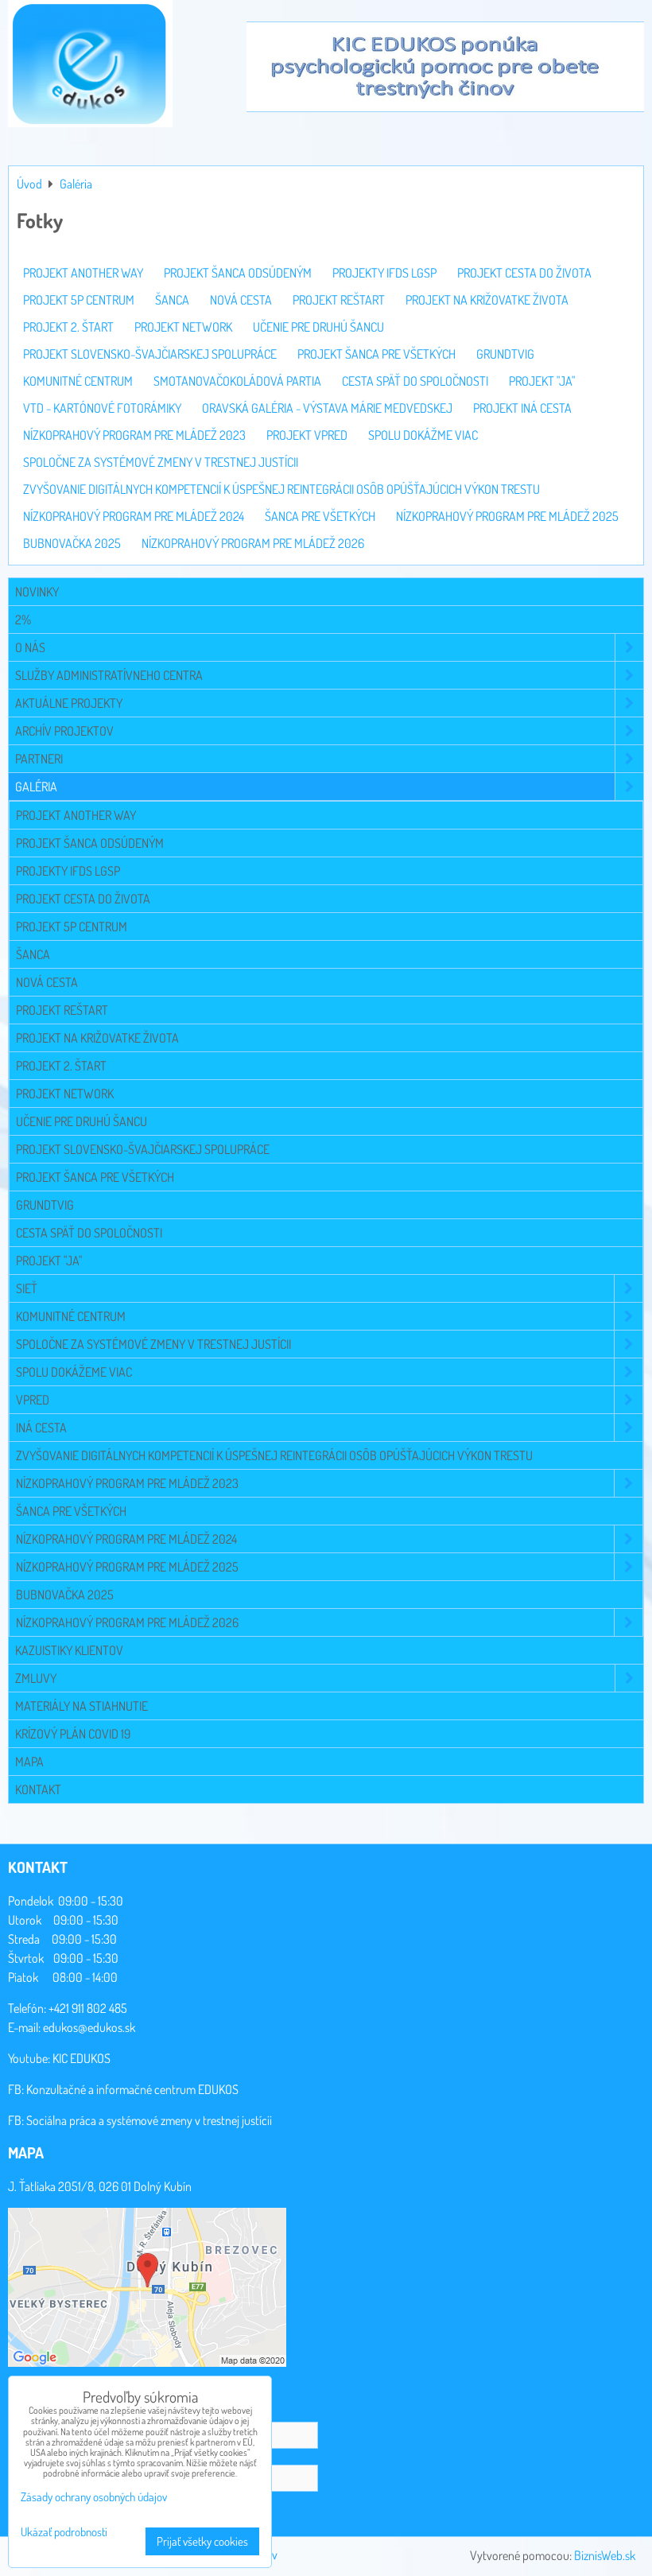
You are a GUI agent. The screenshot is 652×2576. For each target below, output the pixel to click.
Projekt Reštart (62, 1010)
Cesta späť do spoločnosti (89, 1233)
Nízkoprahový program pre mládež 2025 (127, 1567)
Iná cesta (41, 1428)
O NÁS (30, 647)
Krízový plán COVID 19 (73, 1734)
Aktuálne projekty (69, 703)
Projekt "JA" (49, 1261)
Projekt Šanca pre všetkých (95, 1177)
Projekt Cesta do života (83, 899)
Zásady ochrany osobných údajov (94, 2497)
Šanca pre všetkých (71, 1511)
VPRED (33, 1400)
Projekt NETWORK (65, 1094)
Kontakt (38, 1789)
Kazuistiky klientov (69, 1650)
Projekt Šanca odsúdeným (90, 843)
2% (23, 620)
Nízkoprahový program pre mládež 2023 (127, 1483)
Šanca (33, 954)
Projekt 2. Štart (61, 1066)
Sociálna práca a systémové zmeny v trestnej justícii (149, 2120)
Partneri (39, 759)
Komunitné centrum (71, 1316)
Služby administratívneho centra (109, 675)
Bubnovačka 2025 (65, 1595)
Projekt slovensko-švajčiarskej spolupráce (143, 1149)
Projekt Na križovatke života (97, 1038)
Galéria (36, 787)
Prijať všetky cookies (202, 2541)
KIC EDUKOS (81, 2058)
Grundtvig (45, 1205)
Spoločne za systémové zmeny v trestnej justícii (153, 1344)
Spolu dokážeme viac (74, 1372)
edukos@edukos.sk (89, 2027)
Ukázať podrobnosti (64, 2533)
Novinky (37, 592)
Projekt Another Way (76, 815)
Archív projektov (64, 731)
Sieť (27, 1288)
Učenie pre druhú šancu (81, 1121)
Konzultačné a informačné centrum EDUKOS (132, 2089)
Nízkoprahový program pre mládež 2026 (127, 1622)
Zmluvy (36, 1678)
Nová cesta (47, 982)
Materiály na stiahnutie (81, 1706)
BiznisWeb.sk (605, 2555)
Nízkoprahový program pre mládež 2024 (126, 1539)
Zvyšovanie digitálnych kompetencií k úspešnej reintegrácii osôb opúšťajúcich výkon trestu (274, 1455)
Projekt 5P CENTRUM (72, 927)
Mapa (29, 1762)
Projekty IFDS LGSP (68, 871)
